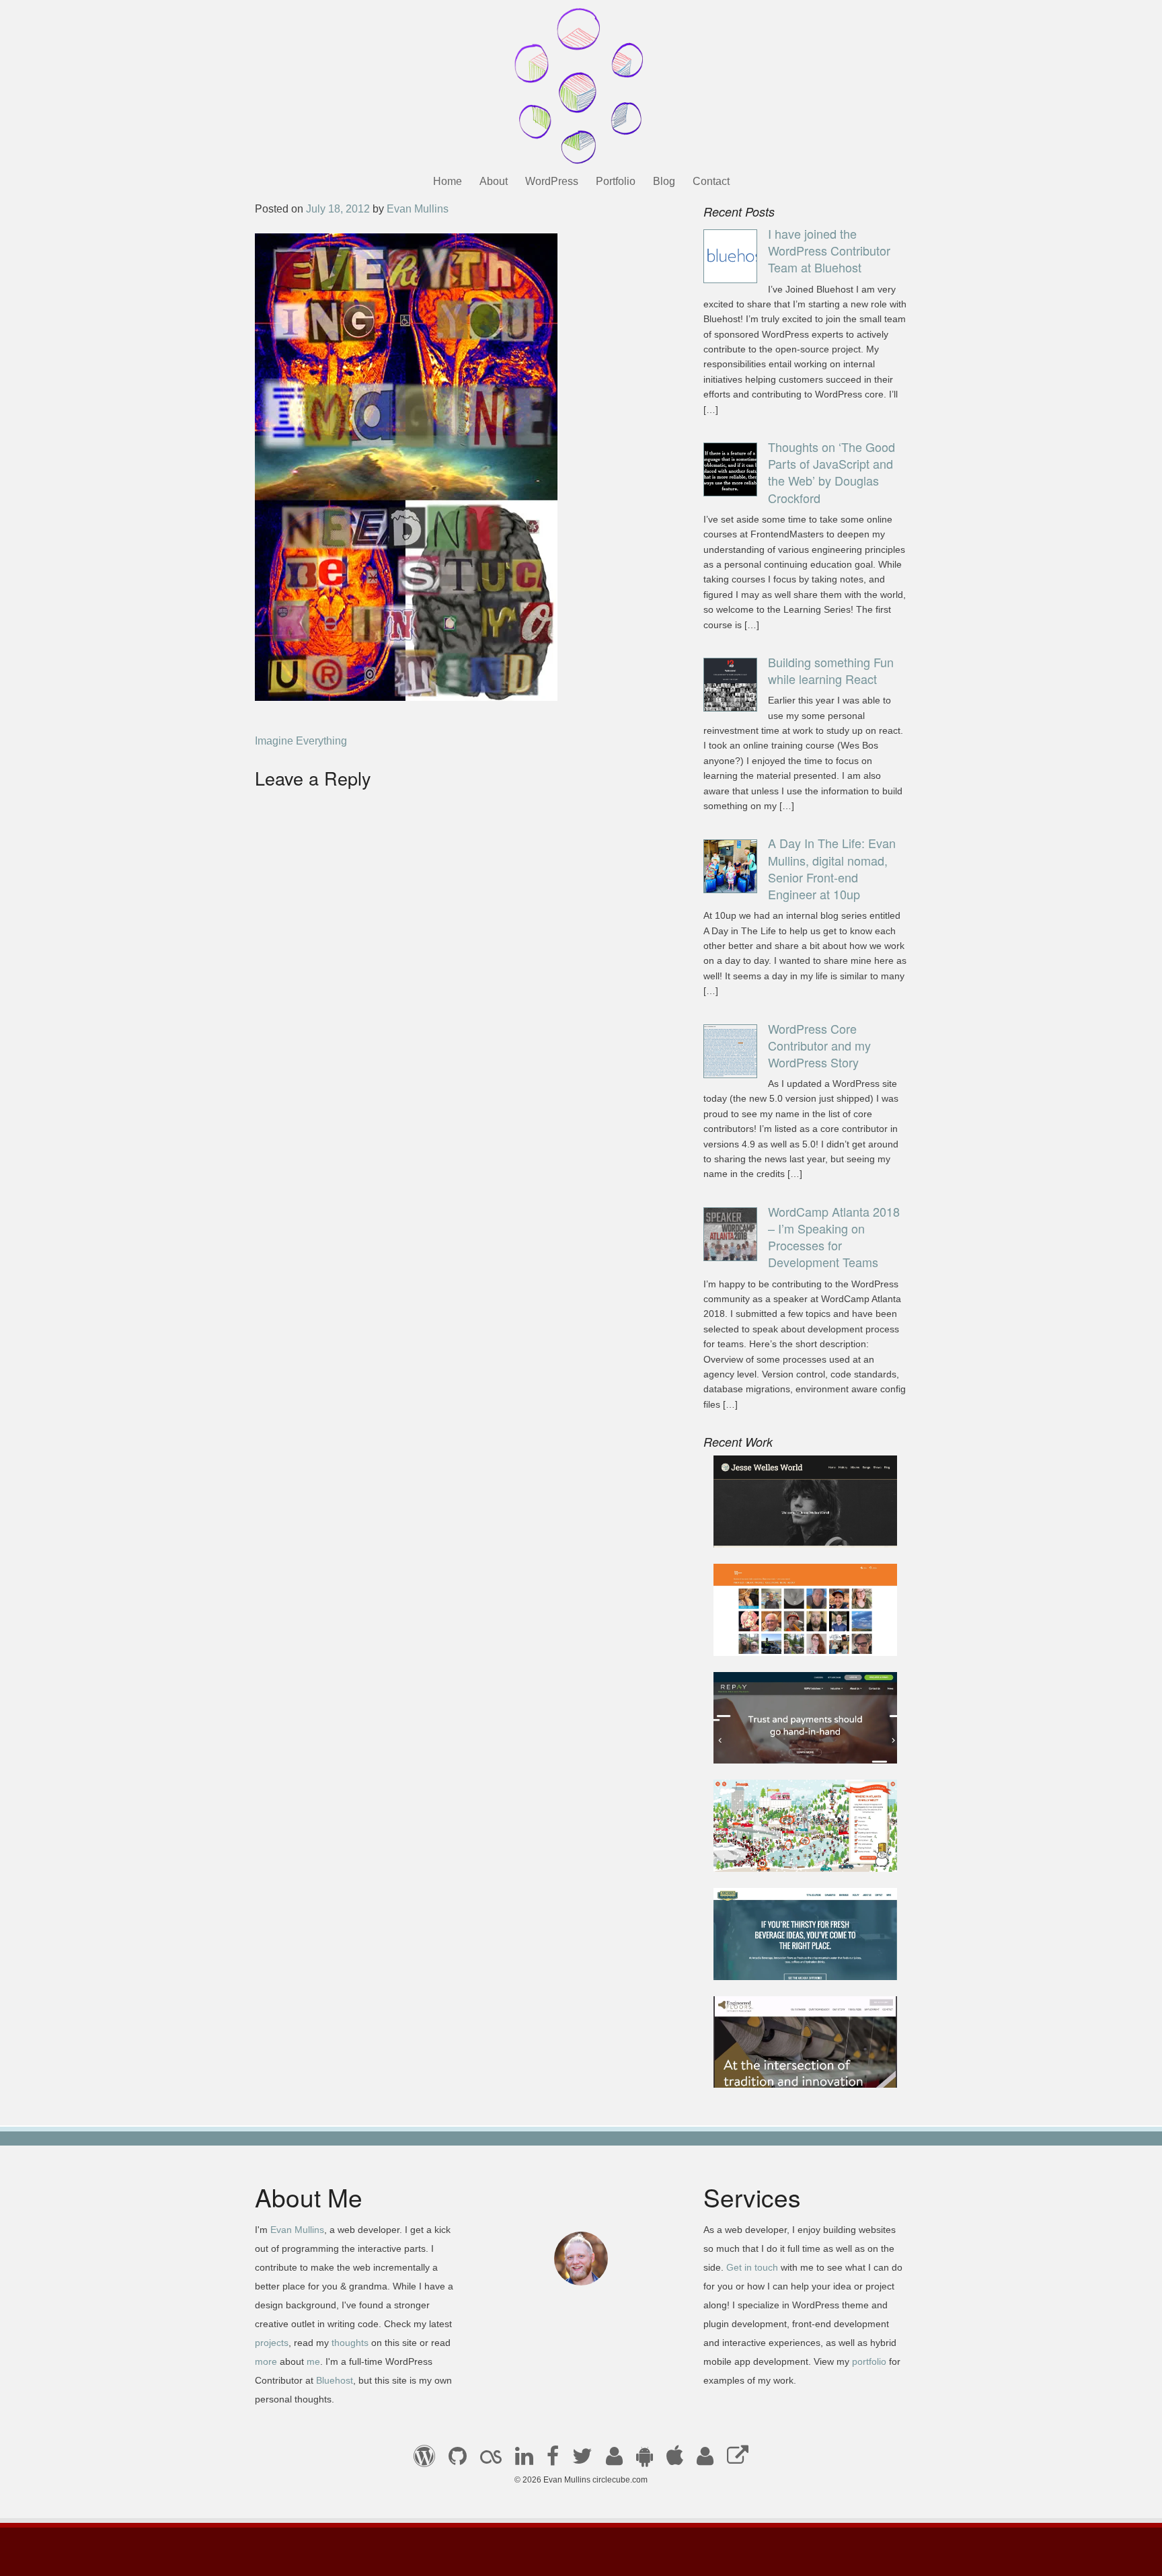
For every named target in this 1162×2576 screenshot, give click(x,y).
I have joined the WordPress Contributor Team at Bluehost (829, 250)
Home (448, 181)
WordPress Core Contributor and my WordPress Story (819, 1045)
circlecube (581, 86)
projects (272, 2343)
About (494, 181)
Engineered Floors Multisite (790, 2069)
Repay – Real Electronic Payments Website (782, 1737)
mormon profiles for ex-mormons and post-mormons (705, 2460)
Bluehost (335, 2380)
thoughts (350, 2343)
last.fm (491, 2460)
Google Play (645, 2460)
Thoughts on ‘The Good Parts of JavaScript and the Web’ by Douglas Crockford (831, 472)
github (458, 2460)
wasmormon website (773, 1637)
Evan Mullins (418, 209)
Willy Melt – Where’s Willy (786, 1853)
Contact (711, 181)
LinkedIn (524, 2460)
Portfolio (616, 181)
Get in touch (752, 2267)
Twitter (582, 2460)
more (266, 2361)
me (313, 2361)
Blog (664, 181)
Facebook (553, 2460)
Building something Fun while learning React (831, 670)
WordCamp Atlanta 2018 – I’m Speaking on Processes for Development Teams (834, 1237)
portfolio (869, 2361)
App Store (675, 2460)
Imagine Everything (301, 741)
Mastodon (738, 2460)
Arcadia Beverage (767, 1961)
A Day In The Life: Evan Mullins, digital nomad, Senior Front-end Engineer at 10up (832, 868)
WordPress (552, 181)
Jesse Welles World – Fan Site (797, 1529)
